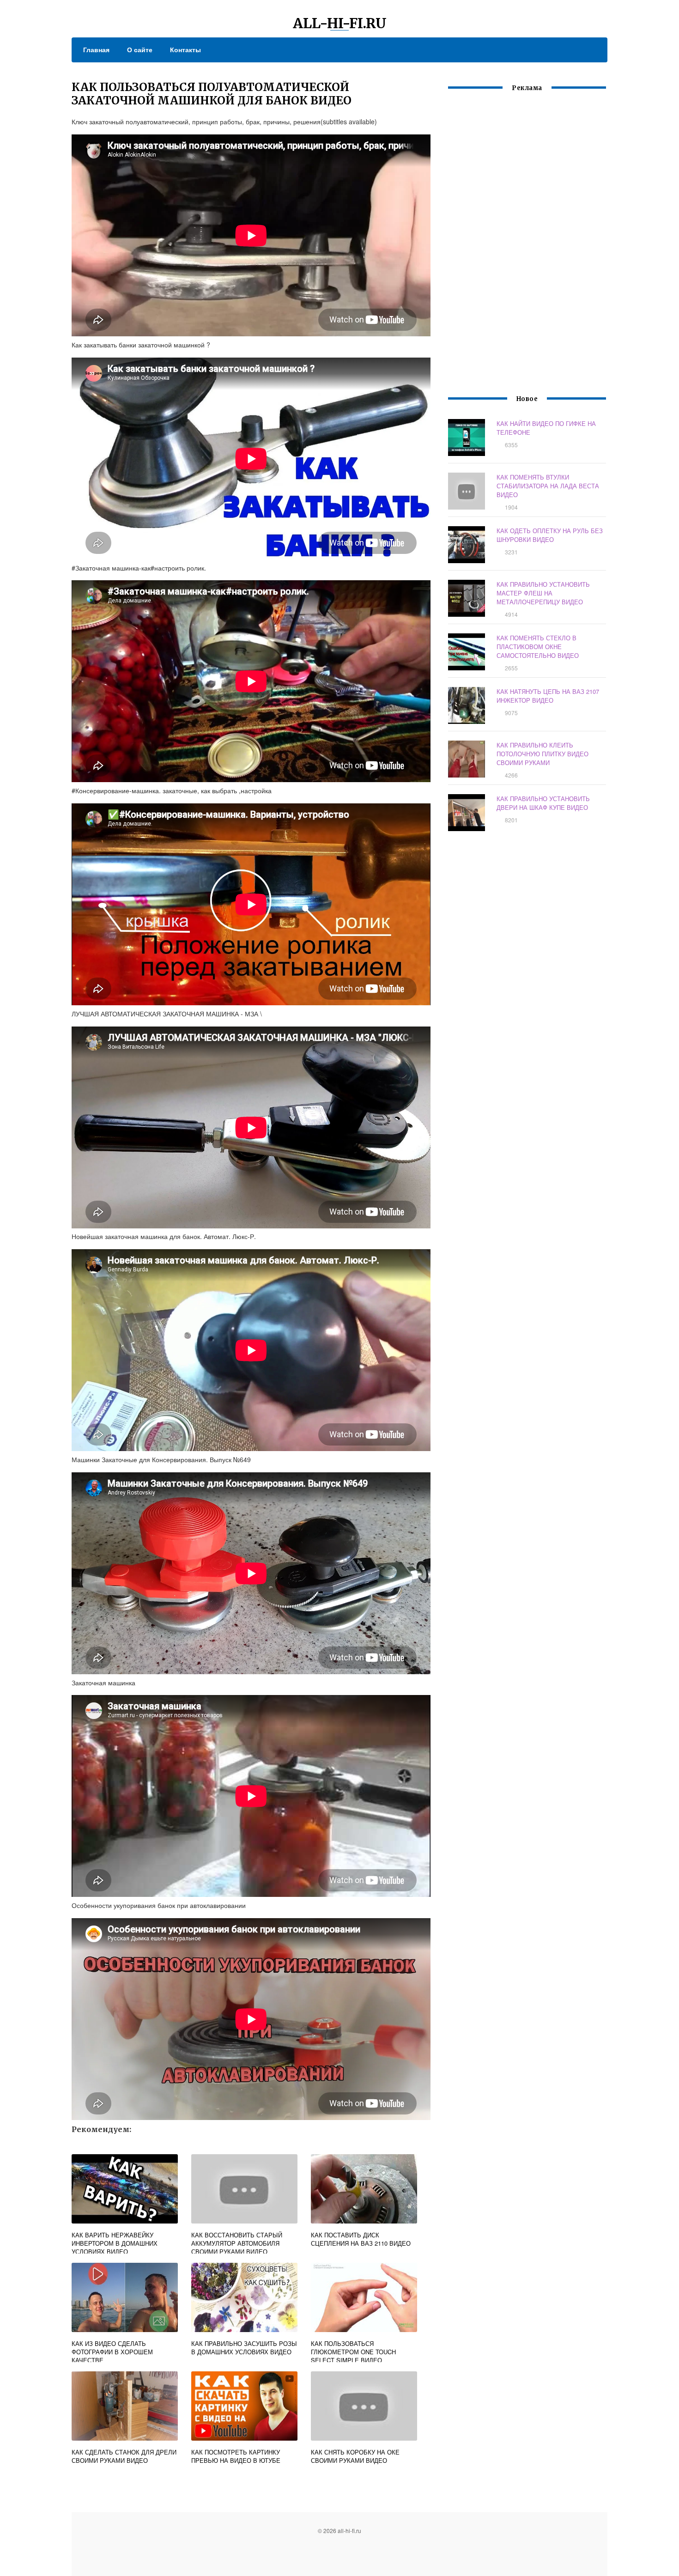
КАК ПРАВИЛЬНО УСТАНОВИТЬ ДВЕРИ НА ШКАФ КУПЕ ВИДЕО (543, 803)
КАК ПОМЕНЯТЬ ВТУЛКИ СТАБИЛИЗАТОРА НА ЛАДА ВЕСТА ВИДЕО (548, 486)
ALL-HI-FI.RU (340, 23)
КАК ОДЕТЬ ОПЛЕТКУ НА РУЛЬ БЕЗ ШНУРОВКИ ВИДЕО (550, 535)
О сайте (140, 49)
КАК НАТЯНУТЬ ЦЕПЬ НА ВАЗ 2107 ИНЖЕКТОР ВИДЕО (548, 696)
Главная (96, 49)
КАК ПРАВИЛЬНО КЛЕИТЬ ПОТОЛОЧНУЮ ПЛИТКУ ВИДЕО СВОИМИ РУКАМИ (543, 754)
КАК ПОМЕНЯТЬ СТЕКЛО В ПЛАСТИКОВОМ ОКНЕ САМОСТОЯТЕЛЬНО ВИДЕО (538, 647)
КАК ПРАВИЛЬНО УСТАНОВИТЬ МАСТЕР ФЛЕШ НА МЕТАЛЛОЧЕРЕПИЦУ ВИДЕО (543, 593)
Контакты (185, 49)
